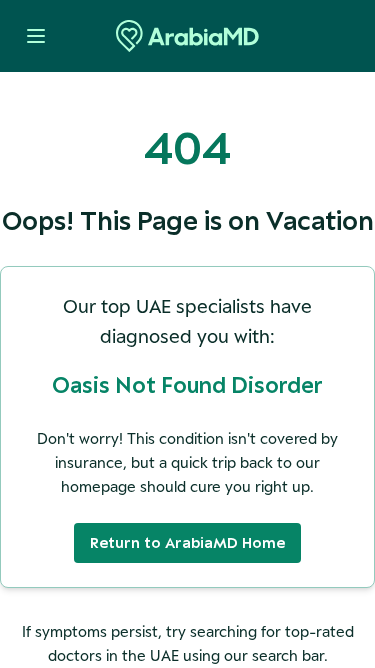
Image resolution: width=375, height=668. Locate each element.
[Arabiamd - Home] (187, 36)
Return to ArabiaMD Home (187, 542)
